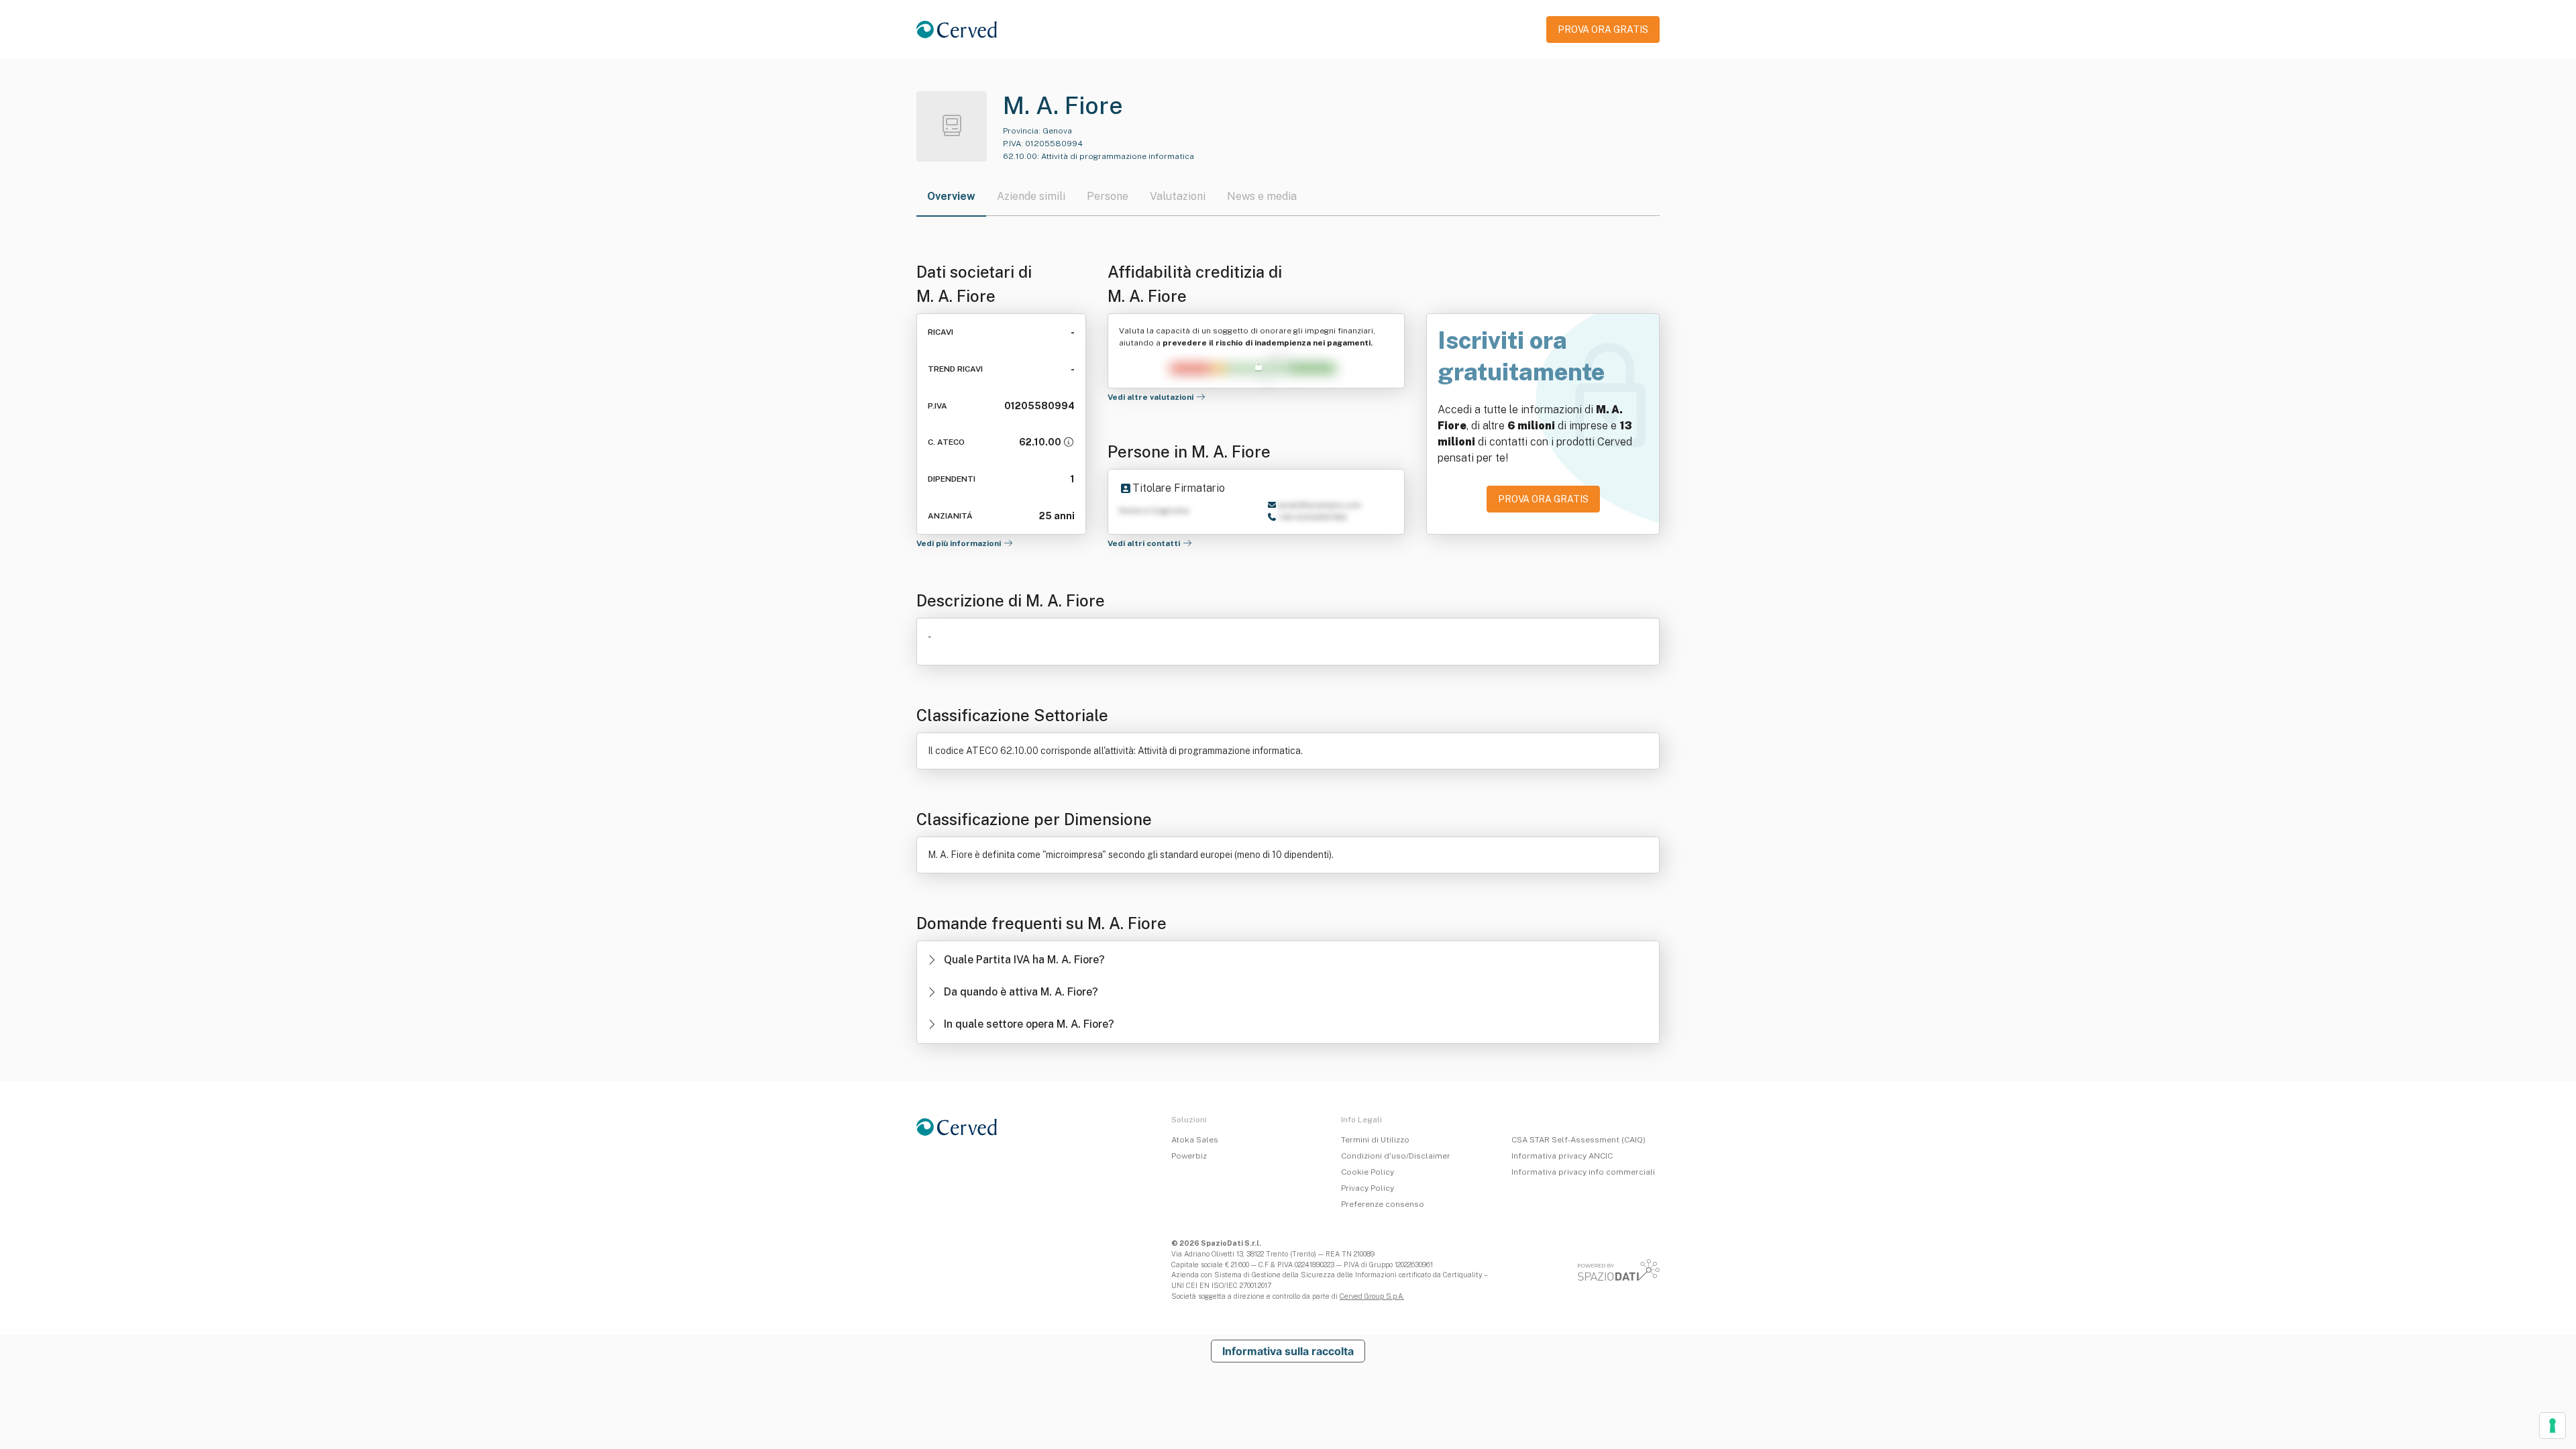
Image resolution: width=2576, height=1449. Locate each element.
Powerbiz (1189, 1156)
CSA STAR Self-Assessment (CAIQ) (1578, 1140)
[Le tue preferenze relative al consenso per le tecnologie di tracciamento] (2553, 1426)
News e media (1262, 196)
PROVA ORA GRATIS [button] (1603, 30)
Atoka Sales (1195, 1140)
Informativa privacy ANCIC (1562, 1156)
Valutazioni (1178, 196)
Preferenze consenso (1383, 1204)
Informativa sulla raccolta (1288, 1351)
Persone (1108, 196)
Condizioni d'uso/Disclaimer (1396, 1156)
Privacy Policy (1367, 1188)
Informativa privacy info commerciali (1583, 1172)
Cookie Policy (1367, 1172)
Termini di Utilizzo (1375, 1140)
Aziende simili (1031, 196)
